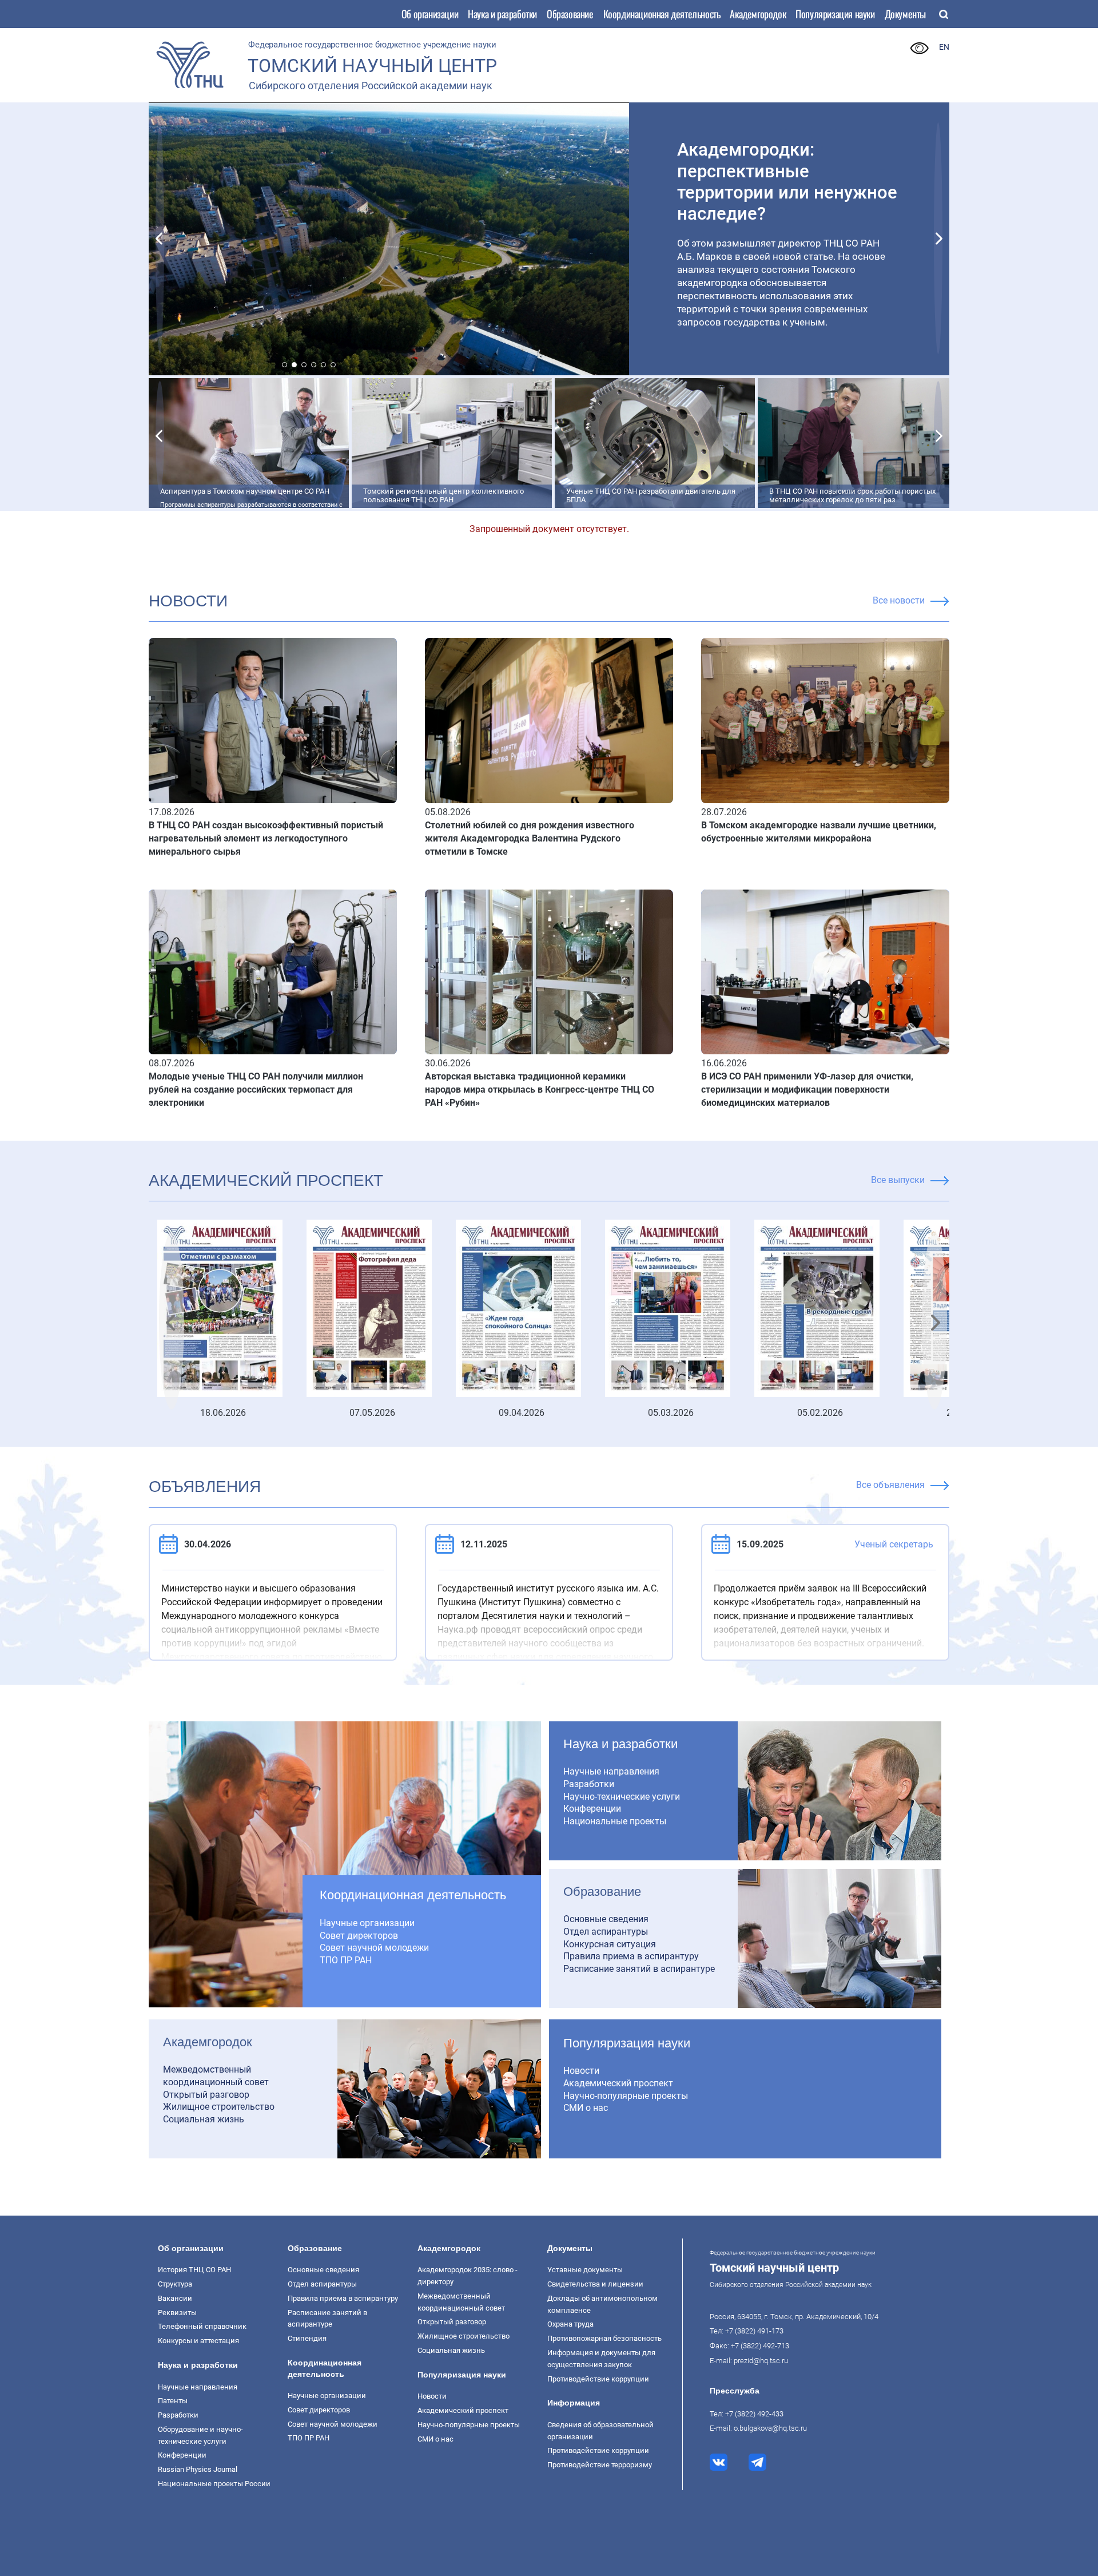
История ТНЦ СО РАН (194, 2270)
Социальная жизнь (204, 2119)
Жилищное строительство (219, 2107)
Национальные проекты (615, 1821)
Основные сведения (606, 1919)
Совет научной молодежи (374, 1948)
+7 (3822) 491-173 (754, 2331)
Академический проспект (266, 1180)
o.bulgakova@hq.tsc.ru (770, 2428)
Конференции (592, 1809)
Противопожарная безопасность (604, 2338)
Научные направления (611, 1771)
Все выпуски (898, 1180)
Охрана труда (570, 2324)
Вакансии (175, 2298)
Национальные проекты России (214, 2484)
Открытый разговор (206, 2095)
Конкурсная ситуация (610, 1944)
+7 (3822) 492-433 (754, 2414)
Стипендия (307, 2338)
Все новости (899, 600)
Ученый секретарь (894, 1544)
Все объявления (890, 1485)
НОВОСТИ (188, 601)
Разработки (589, 1784)
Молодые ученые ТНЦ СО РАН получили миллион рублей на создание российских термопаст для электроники (256, 1089)
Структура (175, 2284)
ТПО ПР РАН (346, 1960)
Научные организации (367, 1923)
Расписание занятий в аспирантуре (639, 1969)
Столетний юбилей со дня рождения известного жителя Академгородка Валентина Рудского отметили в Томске (530, 838)
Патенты (173, 2401)
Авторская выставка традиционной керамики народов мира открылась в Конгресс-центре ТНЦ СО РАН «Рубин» (540, 1089)
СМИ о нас (586, 2108)
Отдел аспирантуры (606, 1932)
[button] (160, 238)
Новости (581, 2071)
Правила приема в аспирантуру (631, 1956)
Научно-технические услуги (622, 1797)
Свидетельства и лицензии (595, 2284)
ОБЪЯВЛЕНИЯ (205, 1487)
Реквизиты (177, 2313)
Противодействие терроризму (600, 2465)
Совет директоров (359, 1936)
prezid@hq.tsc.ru (761, 2361)
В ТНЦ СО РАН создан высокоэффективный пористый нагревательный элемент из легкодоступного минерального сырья (266, 838)
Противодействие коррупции (598, 2379)
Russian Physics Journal (198, 2469)
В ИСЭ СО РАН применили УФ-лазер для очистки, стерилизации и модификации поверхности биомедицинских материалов (807, 1089)
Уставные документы (585, 2270)
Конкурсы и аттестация (198, 2341)
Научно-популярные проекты (626, 2096)
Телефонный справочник (202, 2326)
